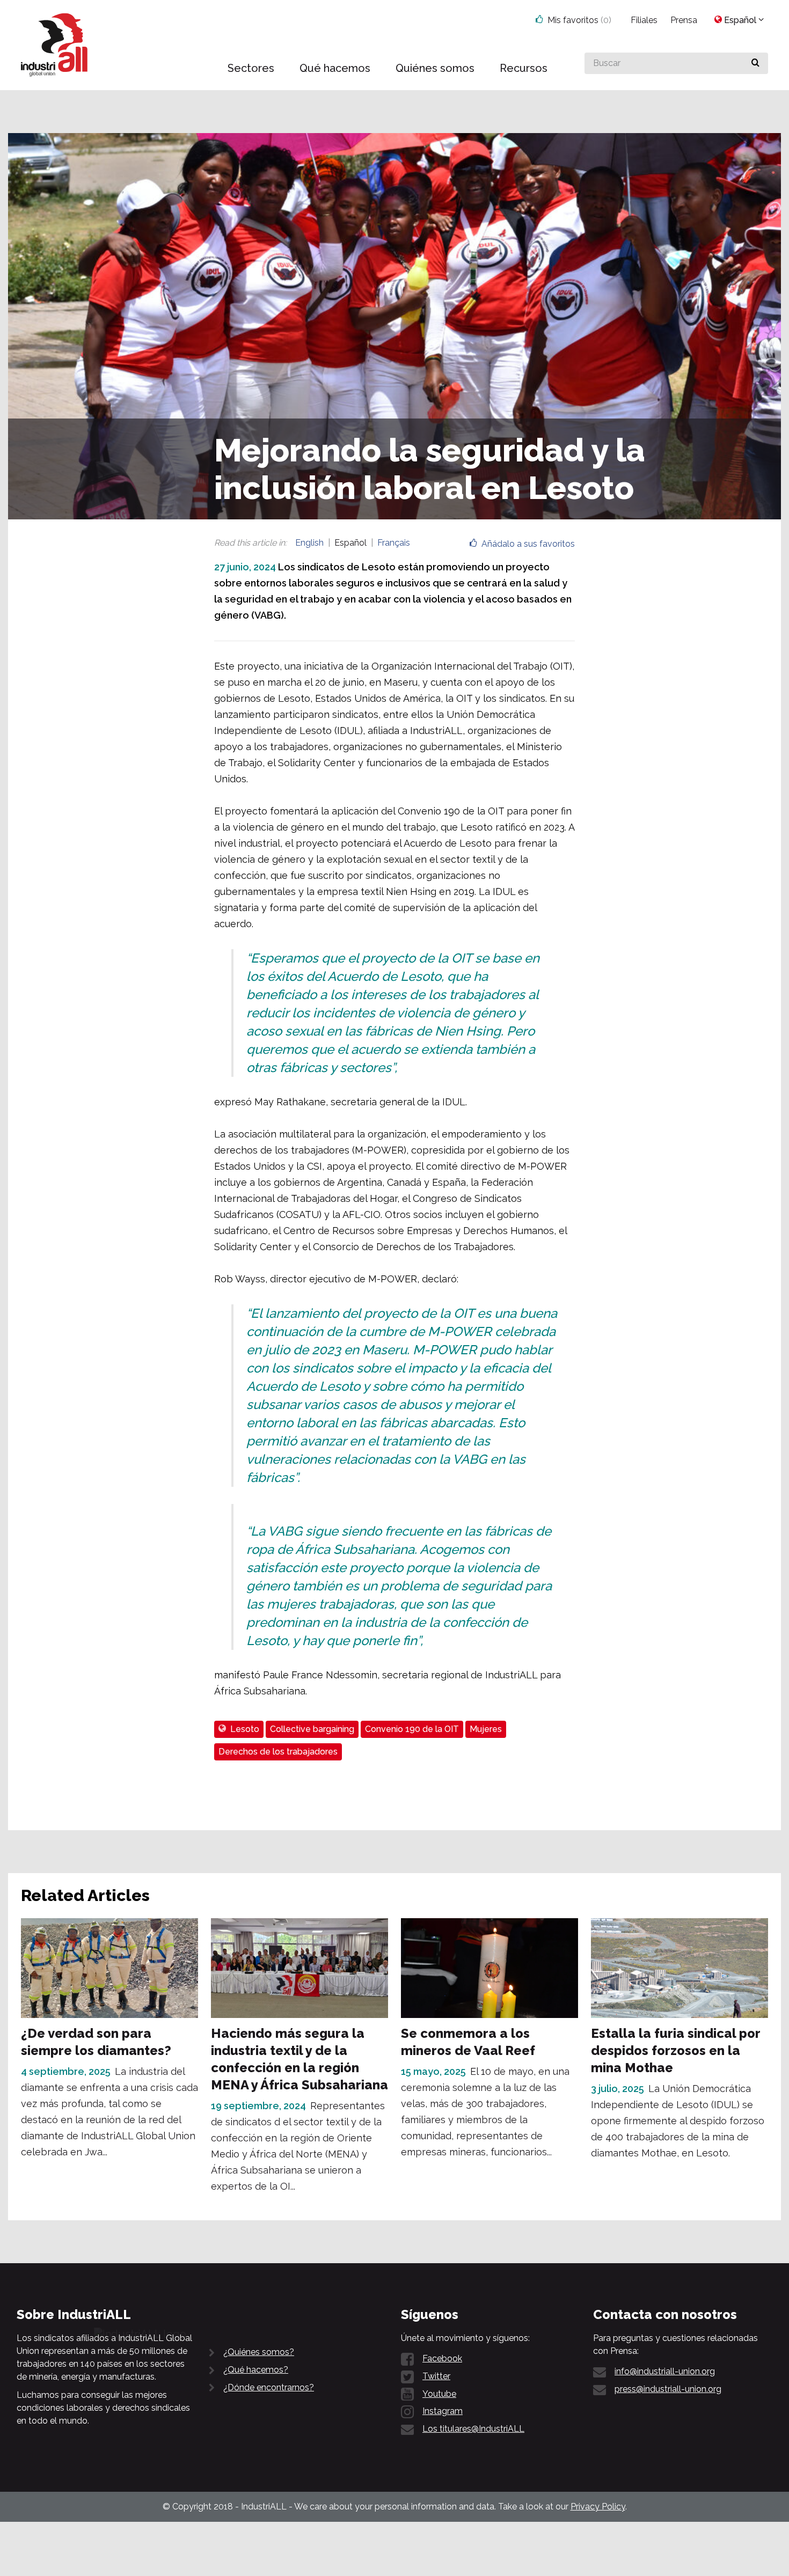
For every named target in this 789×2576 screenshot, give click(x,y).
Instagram (443, 2411)
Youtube (439, 2394)
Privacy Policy (598, 2507)
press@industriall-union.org (668, 2389)
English (309, 543)
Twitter (436, 2376)
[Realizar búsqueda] (755, 63)
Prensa (684, 20)
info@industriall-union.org (665, 2371)
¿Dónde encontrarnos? (269, 2387)
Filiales (644, 20)
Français (394, 543)
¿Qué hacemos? (256, 2370)
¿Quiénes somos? (259, 2352)
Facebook (442, 2358)
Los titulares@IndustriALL (473, 2429)
